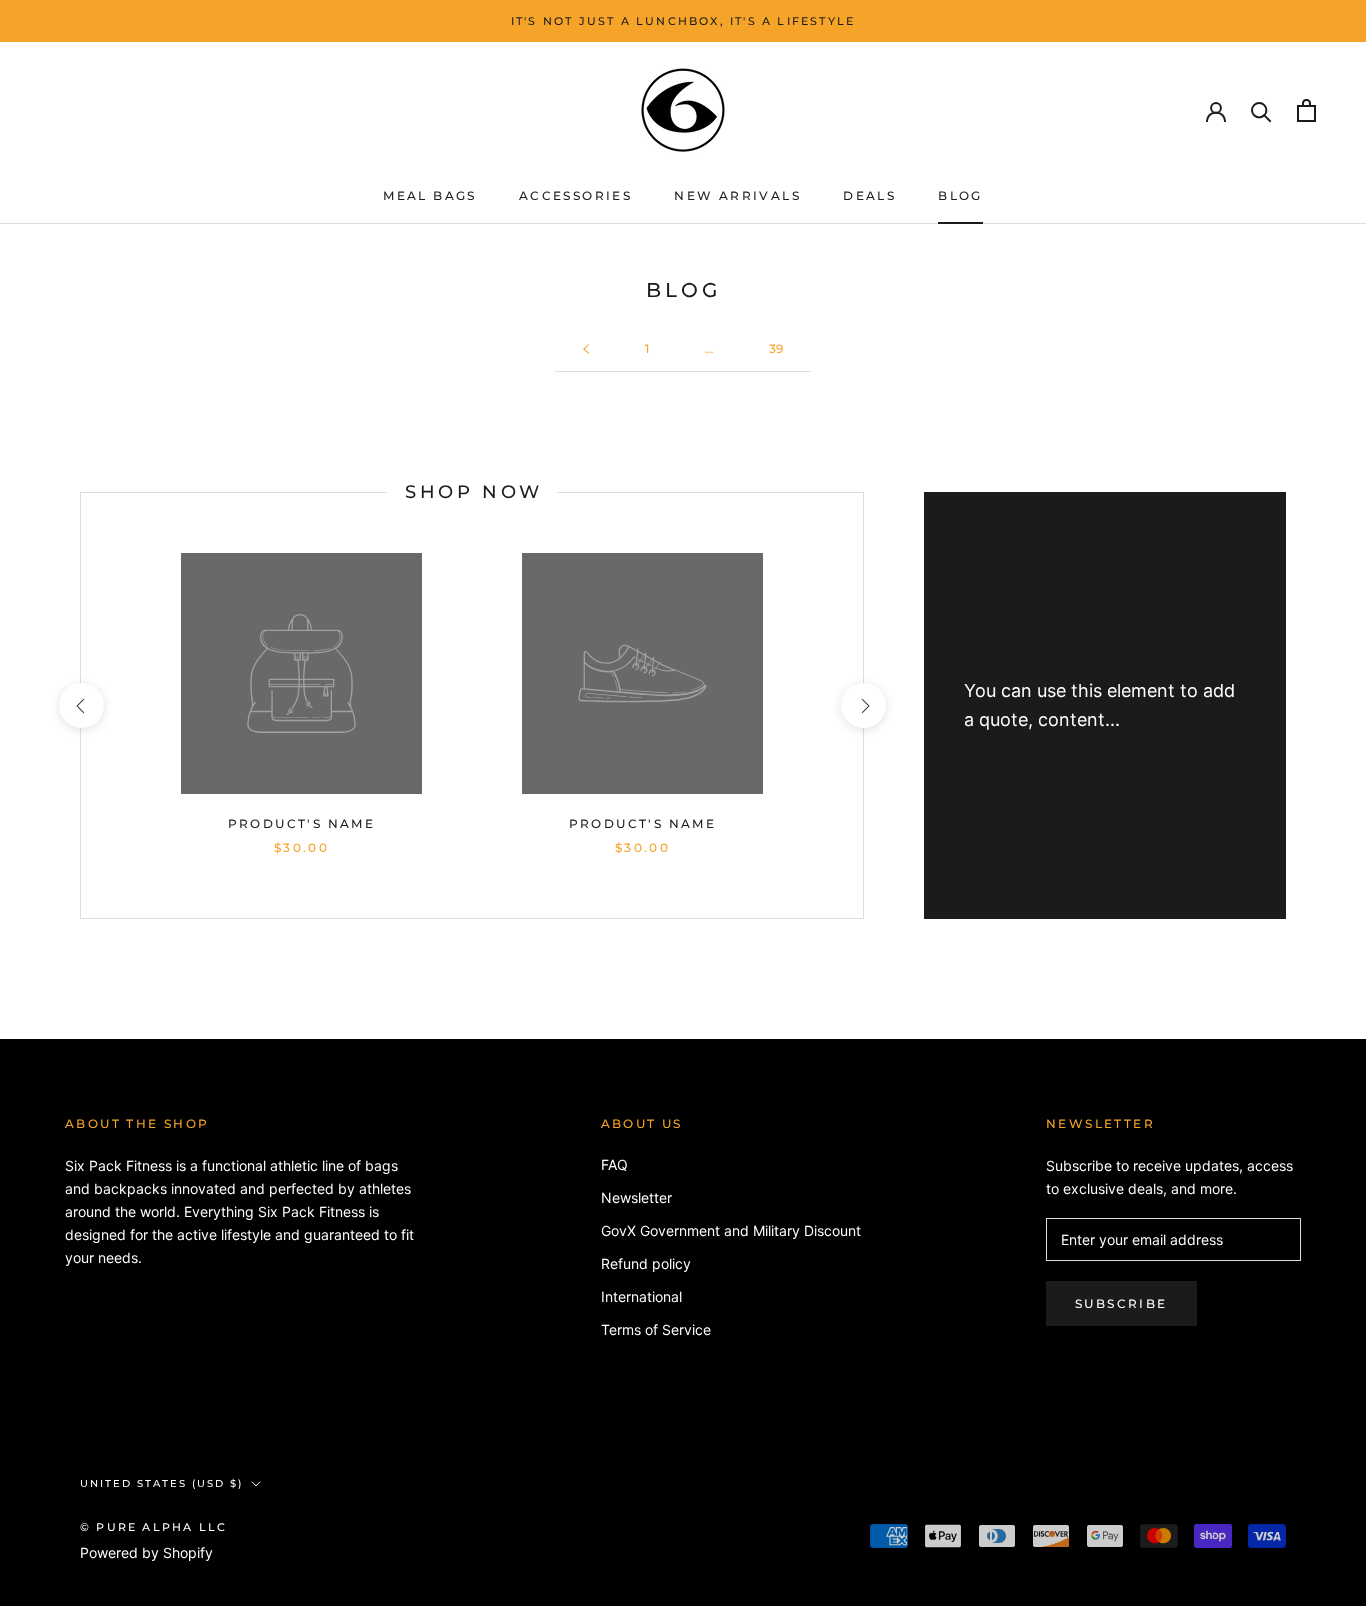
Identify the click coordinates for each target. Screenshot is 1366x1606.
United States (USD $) (161, 1483)
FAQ (614, 1164)
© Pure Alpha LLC (153, 1527)
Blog (960, 195)
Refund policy (646, 1263)
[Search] (1261, 110)
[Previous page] (586, 349)
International (641, 1296)
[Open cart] (1306, 110)
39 (776, 348)
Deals (869, 195)
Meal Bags (430, 195)
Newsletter (636, 1197)
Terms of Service (656, 1329)
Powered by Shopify (146, 1552)
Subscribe (1121, 1303)
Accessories (575, 195)
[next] (862, 705)
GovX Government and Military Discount (731, 1230)
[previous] (80, 705)
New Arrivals (737, 195)
